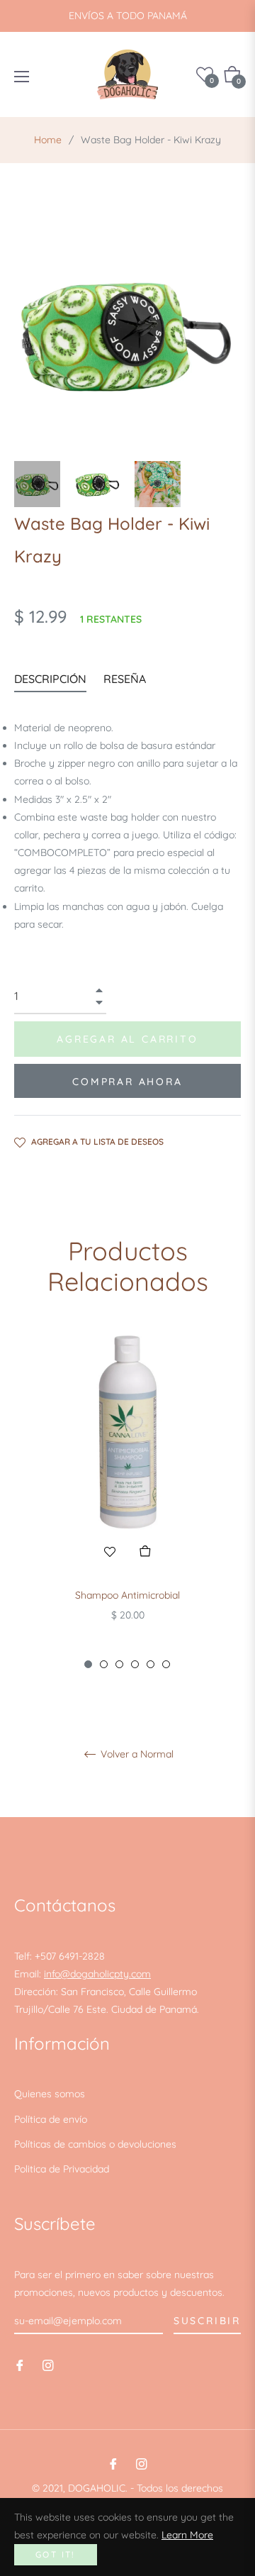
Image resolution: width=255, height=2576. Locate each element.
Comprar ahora (127, 1082)
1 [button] (88, 1664)
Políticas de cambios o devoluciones (95, 2144)
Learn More (187, 2535)
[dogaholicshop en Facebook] (20, 2364)
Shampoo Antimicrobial (127, 1595)
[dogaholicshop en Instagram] (48, 2364)
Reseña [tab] (126, 679)
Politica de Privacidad (62, 2169)
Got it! (56, 2554)
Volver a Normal (136, 1754)
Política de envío (51, 2119)
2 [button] (104, 1664)
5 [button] (151, 1664)
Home (48, 140)
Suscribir (207, 2321)
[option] (127, 1501)
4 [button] (135, 1664)
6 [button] (166, 1664)
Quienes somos (50, 2094)
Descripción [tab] (50, 679)
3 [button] (119, 1664)
